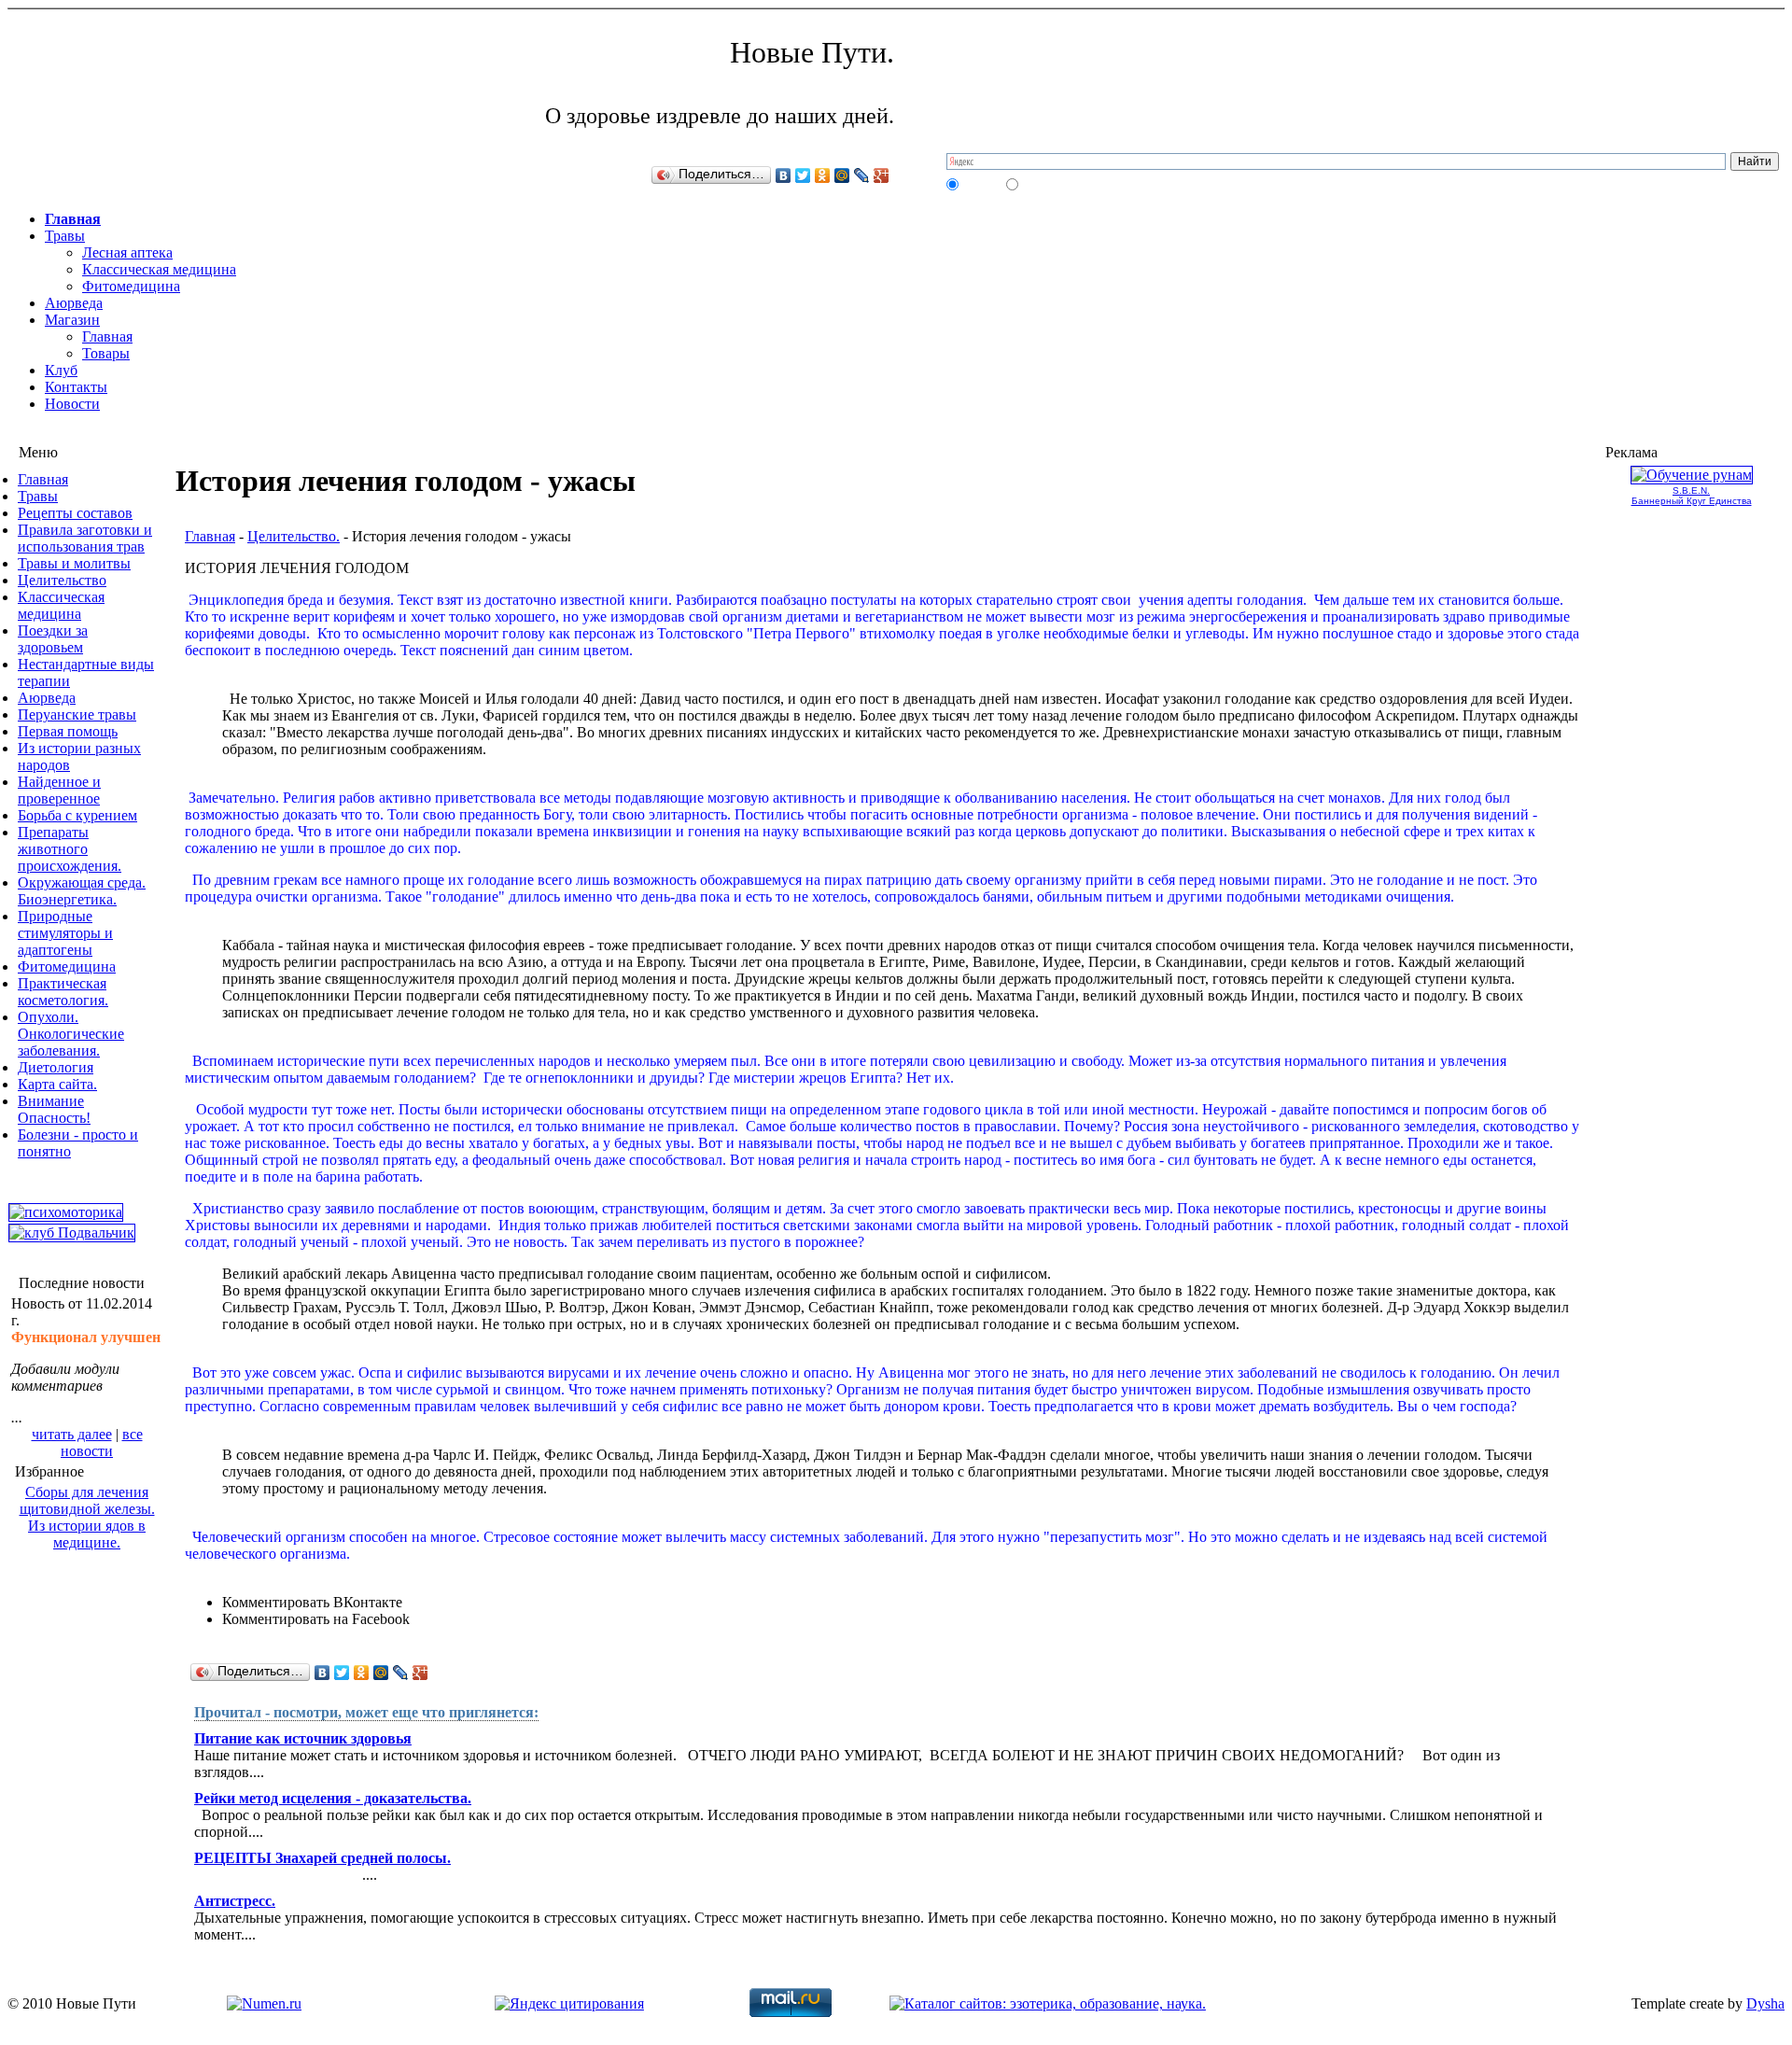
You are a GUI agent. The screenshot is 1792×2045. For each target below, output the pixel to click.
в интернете (1049, 184)
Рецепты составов (75, 513)
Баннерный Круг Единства (1692, 501)
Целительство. (294, 536)
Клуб (61, 370)
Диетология (56, 1067)
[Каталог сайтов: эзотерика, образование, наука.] (1048, 2003)
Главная (73, 219)
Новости (72, 404)
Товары (106, 353)
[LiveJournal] (862, 175)
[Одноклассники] (823, 175)
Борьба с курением (77, 815)
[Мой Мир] (842, 175)
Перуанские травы (77, 714)
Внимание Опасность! (54, 1109)
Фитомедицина (131, 286)
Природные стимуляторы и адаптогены (65, 933)
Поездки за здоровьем (53, 639)
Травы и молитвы (74, 563)
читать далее (72, 1434)
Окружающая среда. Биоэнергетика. (82, 891)
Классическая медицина (159, 269)
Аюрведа (74, 303)
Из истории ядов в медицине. (87, 1534)
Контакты (76, 387)
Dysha (1765, 2003)
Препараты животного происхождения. (70, 849)
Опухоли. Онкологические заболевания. (71, 1034)
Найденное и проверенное (59, 790)
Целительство (62, 580)
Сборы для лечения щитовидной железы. (87, 1500)
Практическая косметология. (63, 992)
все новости (102, 1443)
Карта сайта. (57, 1084)
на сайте (981, 184)
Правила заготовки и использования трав (85, 538)
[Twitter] (803, 175)
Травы (65, 236)
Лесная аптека (127, 252)
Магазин (72, 320)
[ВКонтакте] (784, 175)
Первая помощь (68, 731)
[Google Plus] (882, 175)
